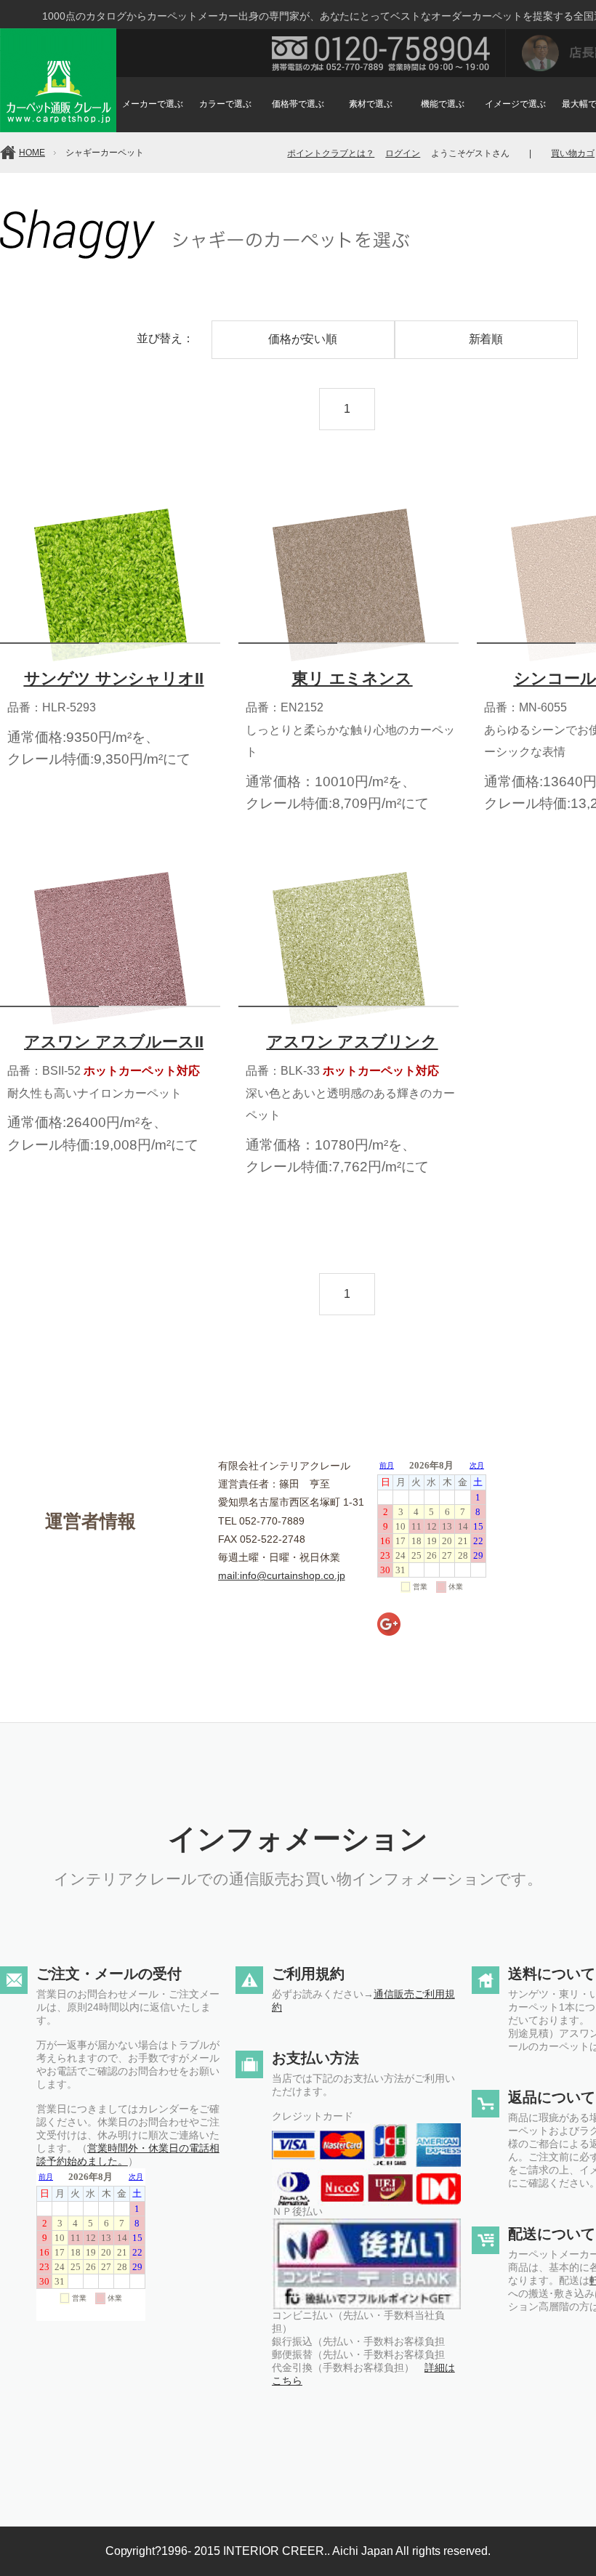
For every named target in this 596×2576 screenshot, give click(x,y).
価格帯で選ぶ (298, 104)
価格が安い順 (303, 339)
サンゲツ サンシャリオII (114, 678)
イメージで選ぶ (515, 104)
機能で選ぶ (443, 104)
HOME (32, 153)
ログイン (403, 153)
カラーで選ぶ (225, 104)
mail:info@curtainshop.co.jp (282, 1575)
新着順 (486, 339)
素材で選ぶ (371, 104)
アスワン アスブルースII (114, 1042)
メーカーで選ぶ (153, 104)
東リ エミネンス (353, 678)
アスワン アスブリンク (353, 1042)
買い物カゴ (573, 153)
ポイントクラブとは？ (331, 153)
